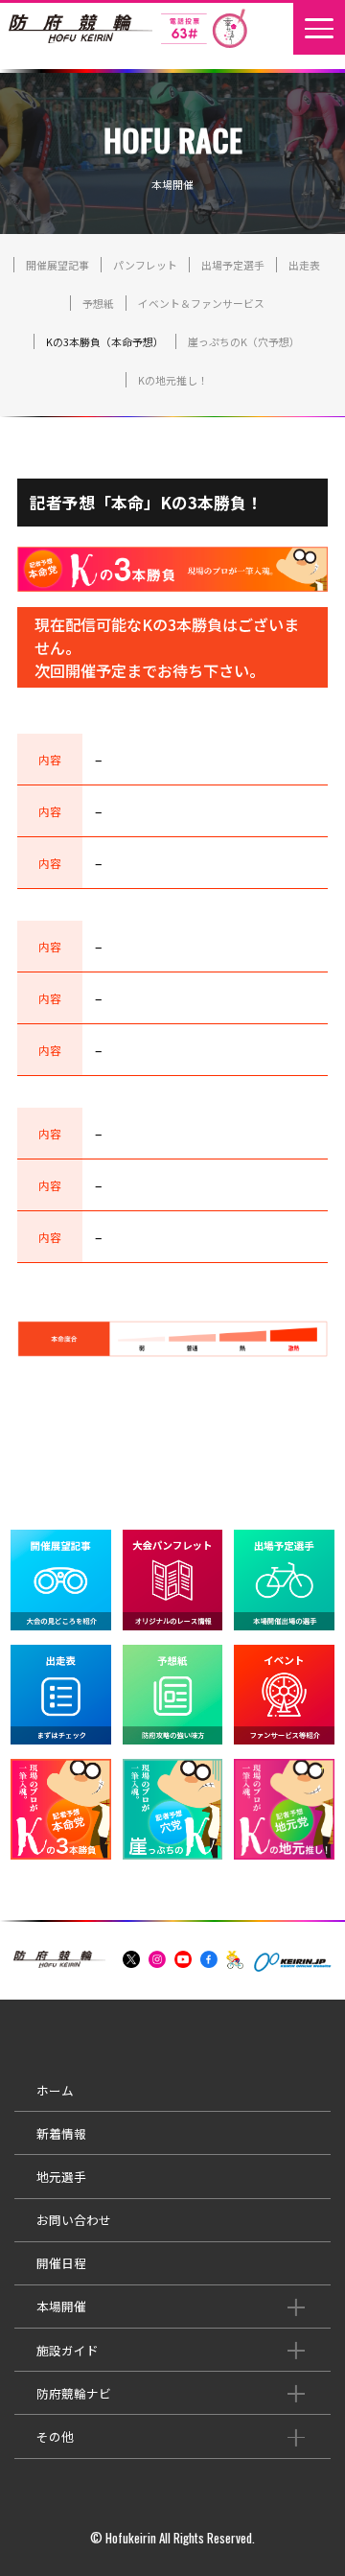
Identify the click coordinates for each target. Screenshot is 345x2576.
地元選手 (61, 2177)
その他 (55, 2436)
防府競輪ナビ (74, 2393)
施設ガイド (68, 2350)
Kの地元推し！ (173, 380)
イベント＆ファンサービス (201, 303)
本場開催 (61, 2306)
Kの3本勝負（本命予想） (105, 341)
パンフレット (145, 265)
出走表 (304, 265)
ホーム (55, 2090)
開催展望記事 (57, 265)
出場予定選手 (233, 265)
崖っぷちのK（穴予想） (244, 341)
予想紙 (98, 303)
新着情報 (61, 2133)
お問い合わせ (74, 2220)
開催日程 (61, 2263)
